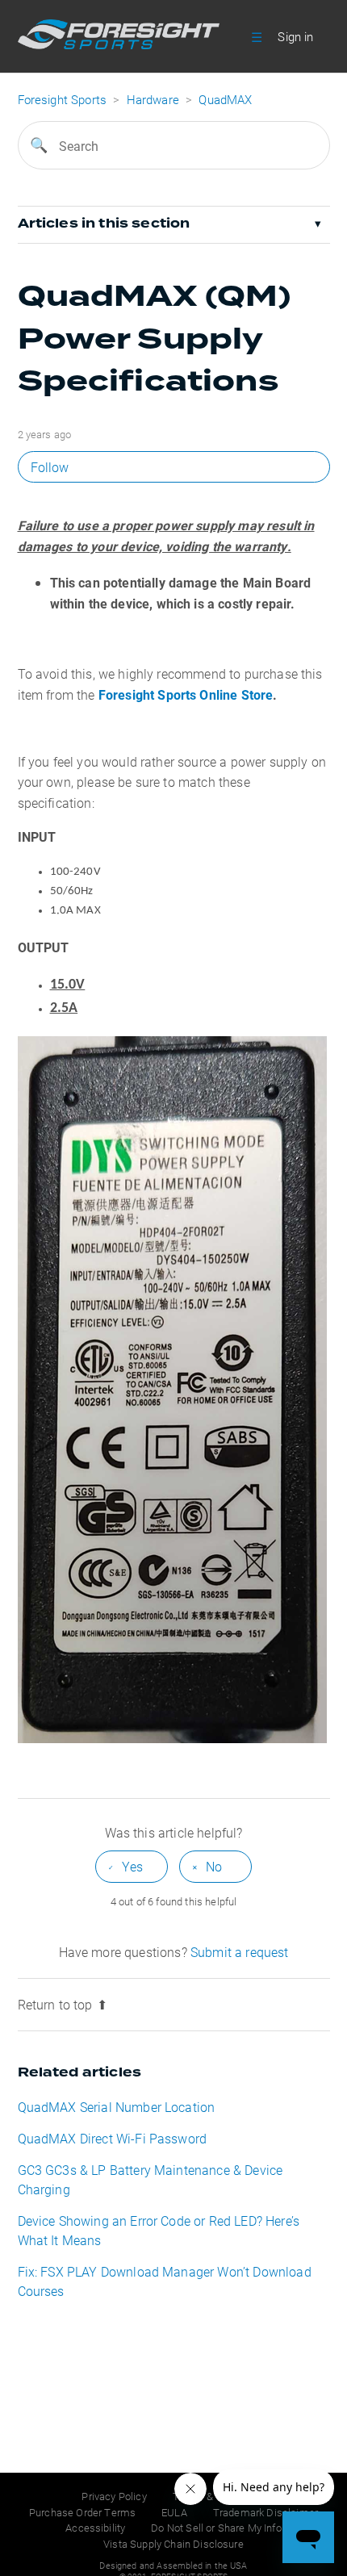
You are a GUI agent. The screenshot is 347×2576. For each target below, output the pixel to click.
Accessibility (95, 2528)
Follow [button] (50, 467)
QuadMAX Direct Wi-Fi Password (113, 2138)
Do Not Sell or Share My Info (216, 2528)
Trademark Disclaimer (265, 2512)
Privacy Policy (114, 2496)
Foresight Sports (63, 99)
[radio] (132, 1866)
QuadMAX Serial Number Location (117, 2107)
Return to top (55, 2004)
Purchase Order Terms (82, 2512)
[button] (257, 36)
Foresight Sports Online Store (186, 694)
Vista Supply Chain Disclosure (173, 2544)
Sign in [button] (295, 36)
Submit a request (240, 1952)
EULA (174, 2512)
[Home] (119, 44)
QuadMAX (225, 99)
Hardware (153, 99)
